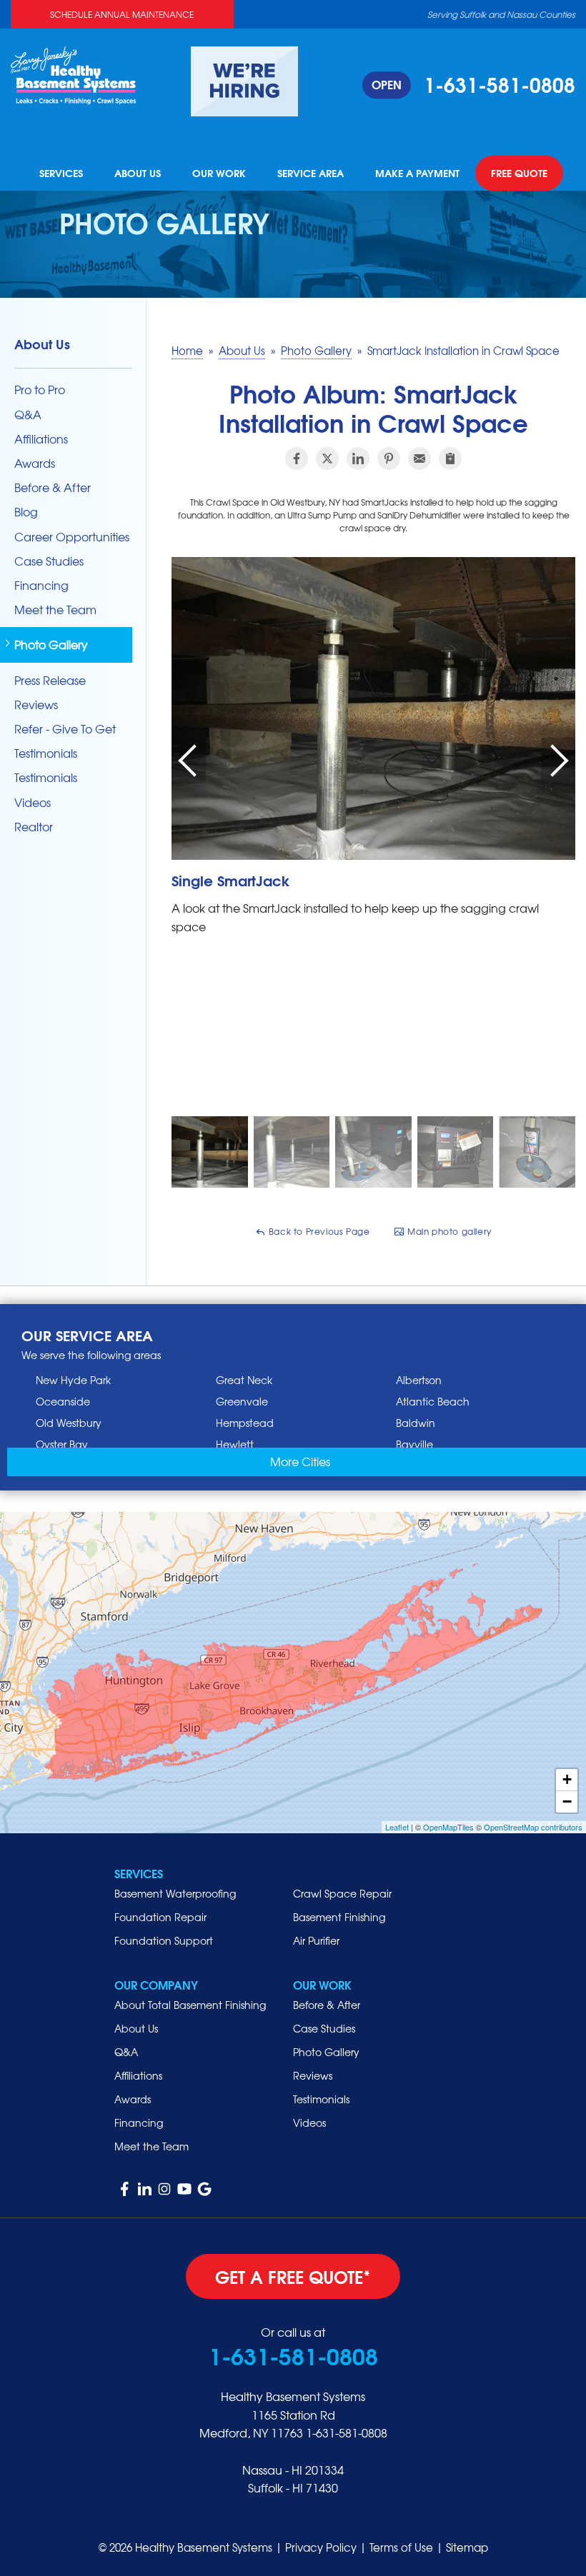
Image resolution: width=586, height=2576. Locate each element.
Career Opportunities (72, 537)
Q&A (28, 415)
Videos (33, 802)
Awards (35, 463)
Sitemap (467, 2547)
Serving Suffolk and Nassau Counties (501, 14)
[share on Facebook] (297, 458)
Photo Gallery (51, 645)
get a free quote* (293, 2276)
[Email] (419, 458)
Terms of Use (401, 2547)
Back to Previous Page (318, 1231)
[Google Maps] (204, 2189)
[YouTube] (184, 2189)
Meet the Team (55, 610)
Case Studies (49, 561)
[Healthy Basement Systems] (73, 74)
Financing (41, 585)
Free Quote (519, 174)
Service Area (311, 174)
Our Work (219, 174)
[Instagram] (164, 2189)
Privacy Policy (321, 2547)
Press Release (50, 680)
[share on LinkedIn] (358, 458)
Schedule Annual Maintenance (122, 14)
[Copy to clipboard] (450, 458)
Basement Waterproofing (175, 1893)
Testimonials (46, 753)
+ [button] (567, 1779)
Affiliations (41, 439)
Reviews (36, 705)
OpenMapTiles (448, 1827)
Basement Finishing (339, 1917)
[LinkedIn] (144, 2189)
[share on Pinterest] (389, 458)
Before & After (53, 487)
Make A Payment (417, 174)
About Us (138, 174)
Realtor (34, 827)
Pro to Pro (40, 390)
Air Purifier (316, 1940)
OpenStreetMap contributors (533, 1827)
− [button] (567, 1801)
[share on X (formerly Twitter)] (327, 458)
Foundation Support (164, 1940)
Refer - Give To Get (65, 729)
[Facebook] (124, 2189)
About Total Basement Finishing (190, 2005)
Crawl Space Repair (342, 1893)
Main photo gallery (448, 1231)
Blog (26, 512)
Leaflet (397, 1827)
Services (61, 174)
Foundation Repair (160, 1917)
